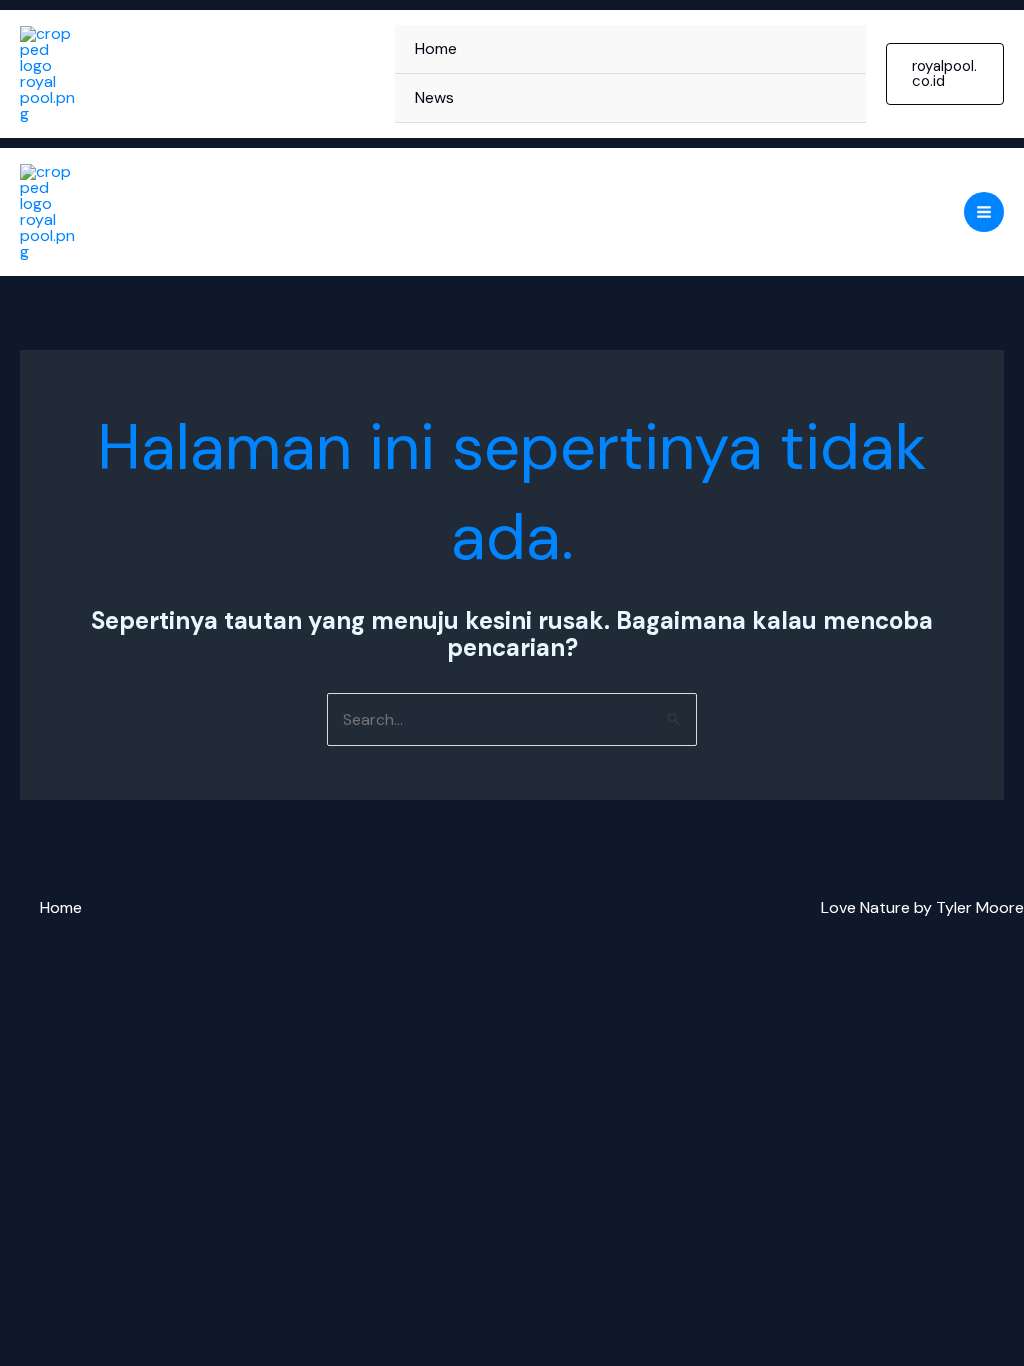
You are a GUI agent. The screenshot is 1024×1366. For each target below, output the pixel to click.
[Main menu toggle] (984, 212)
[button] (945, 74)
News (434, 97)
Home (436, 48)
